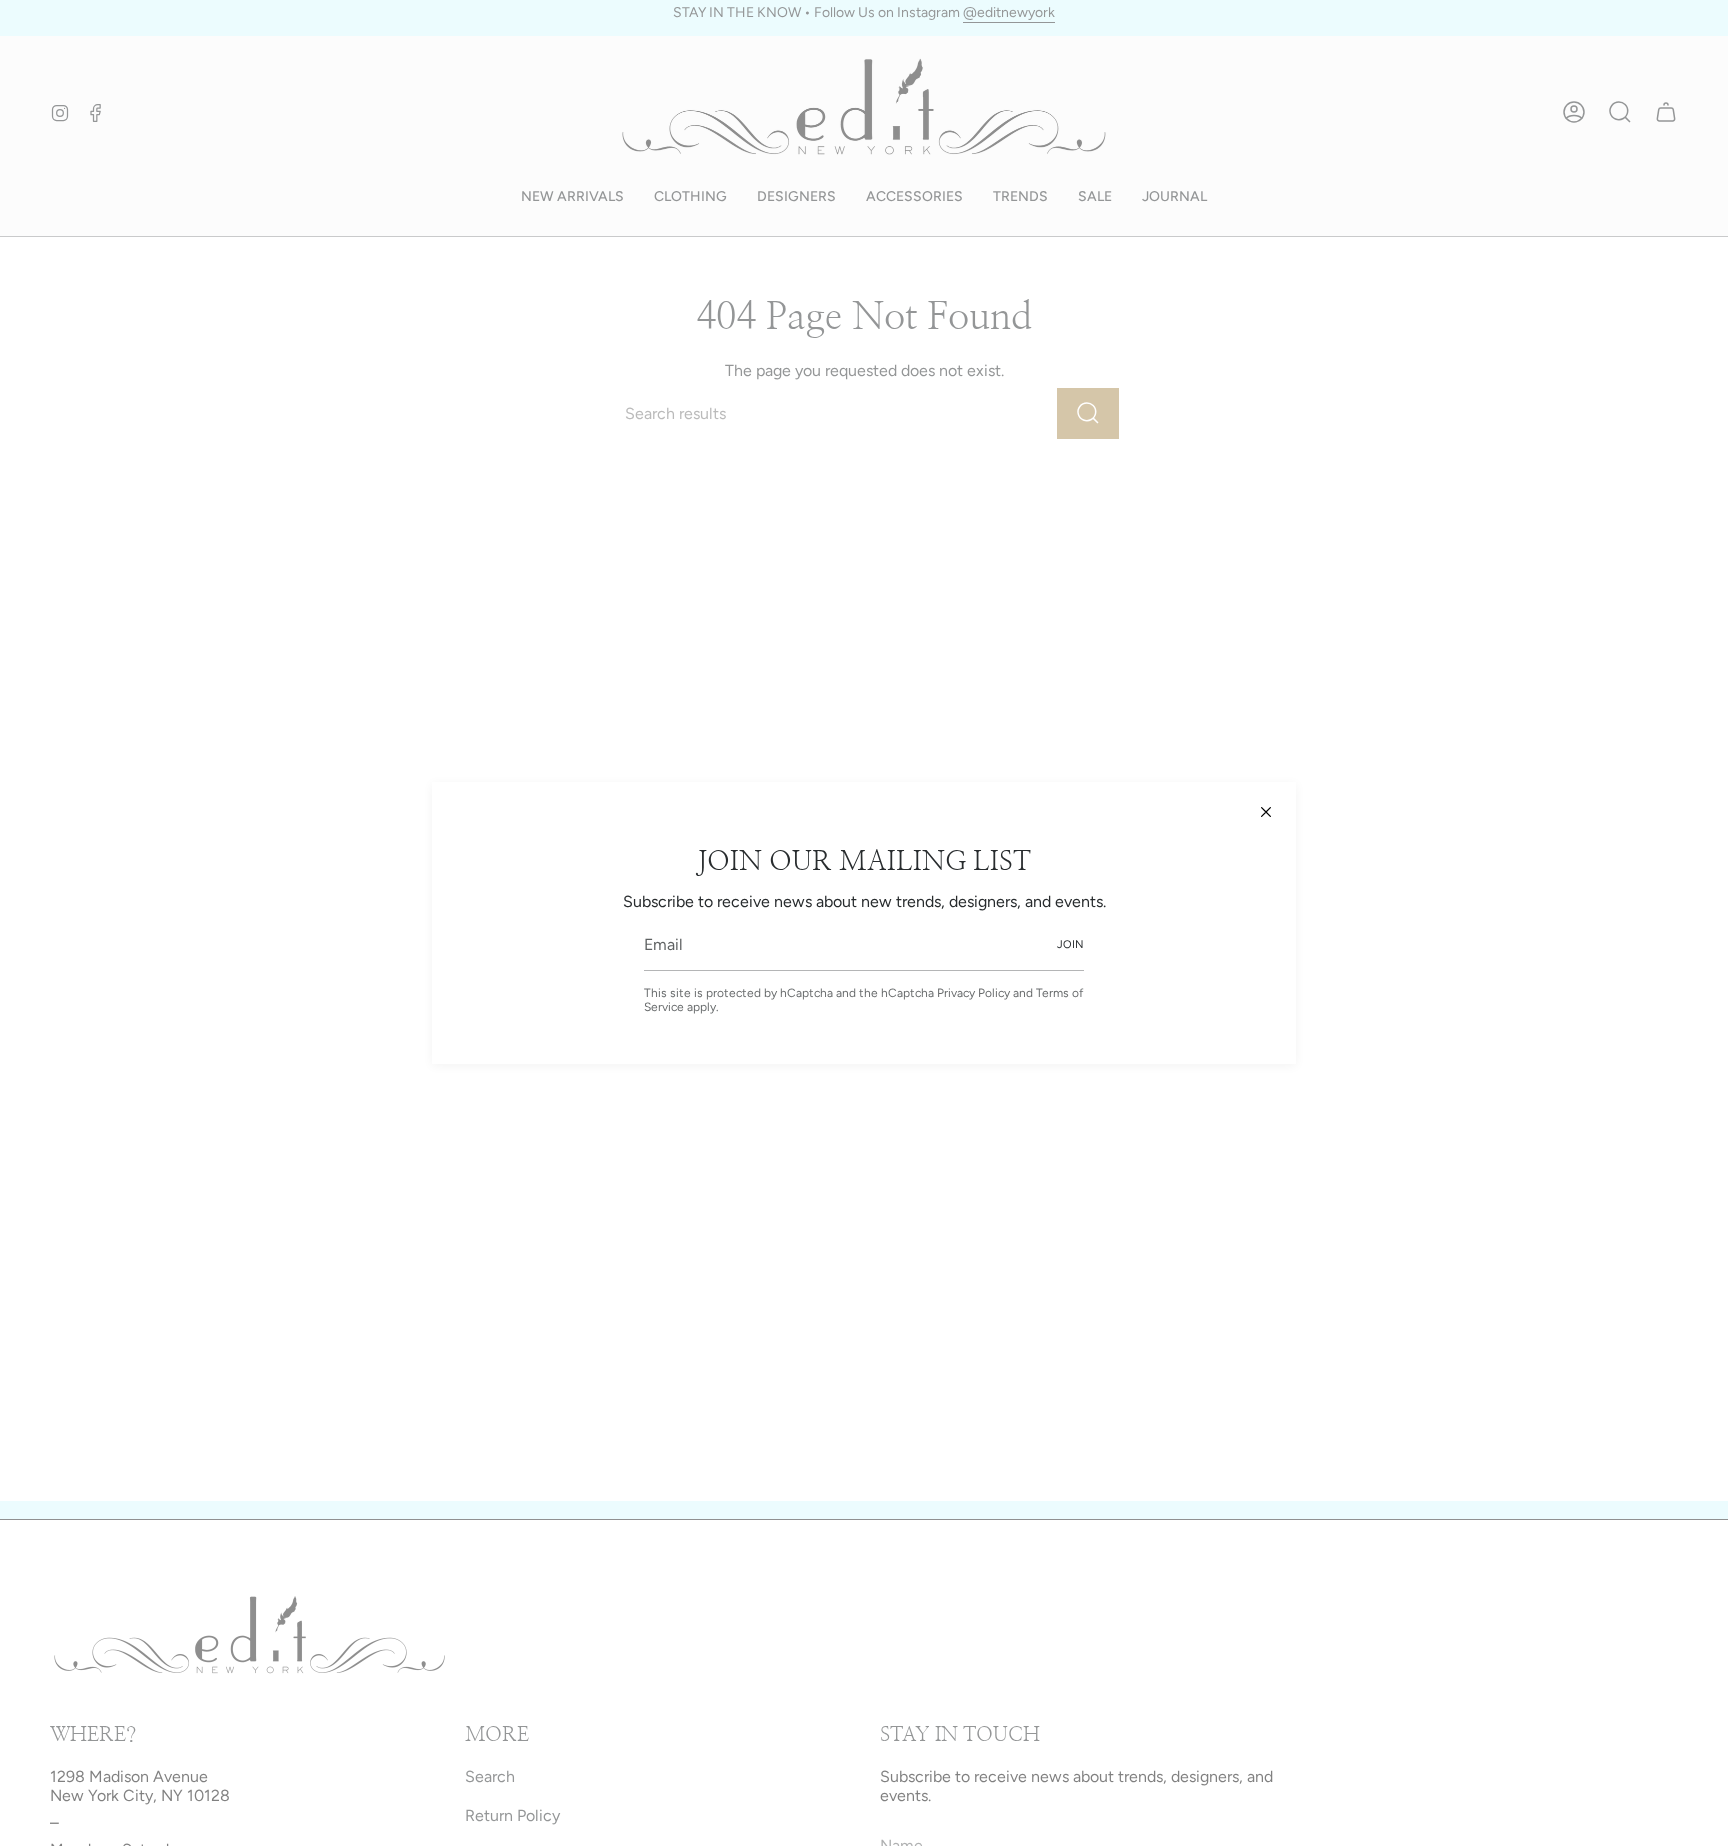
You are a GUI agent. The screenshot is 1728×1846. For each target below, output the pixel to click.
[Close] (1266, 812)
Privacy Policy (973, 993)
